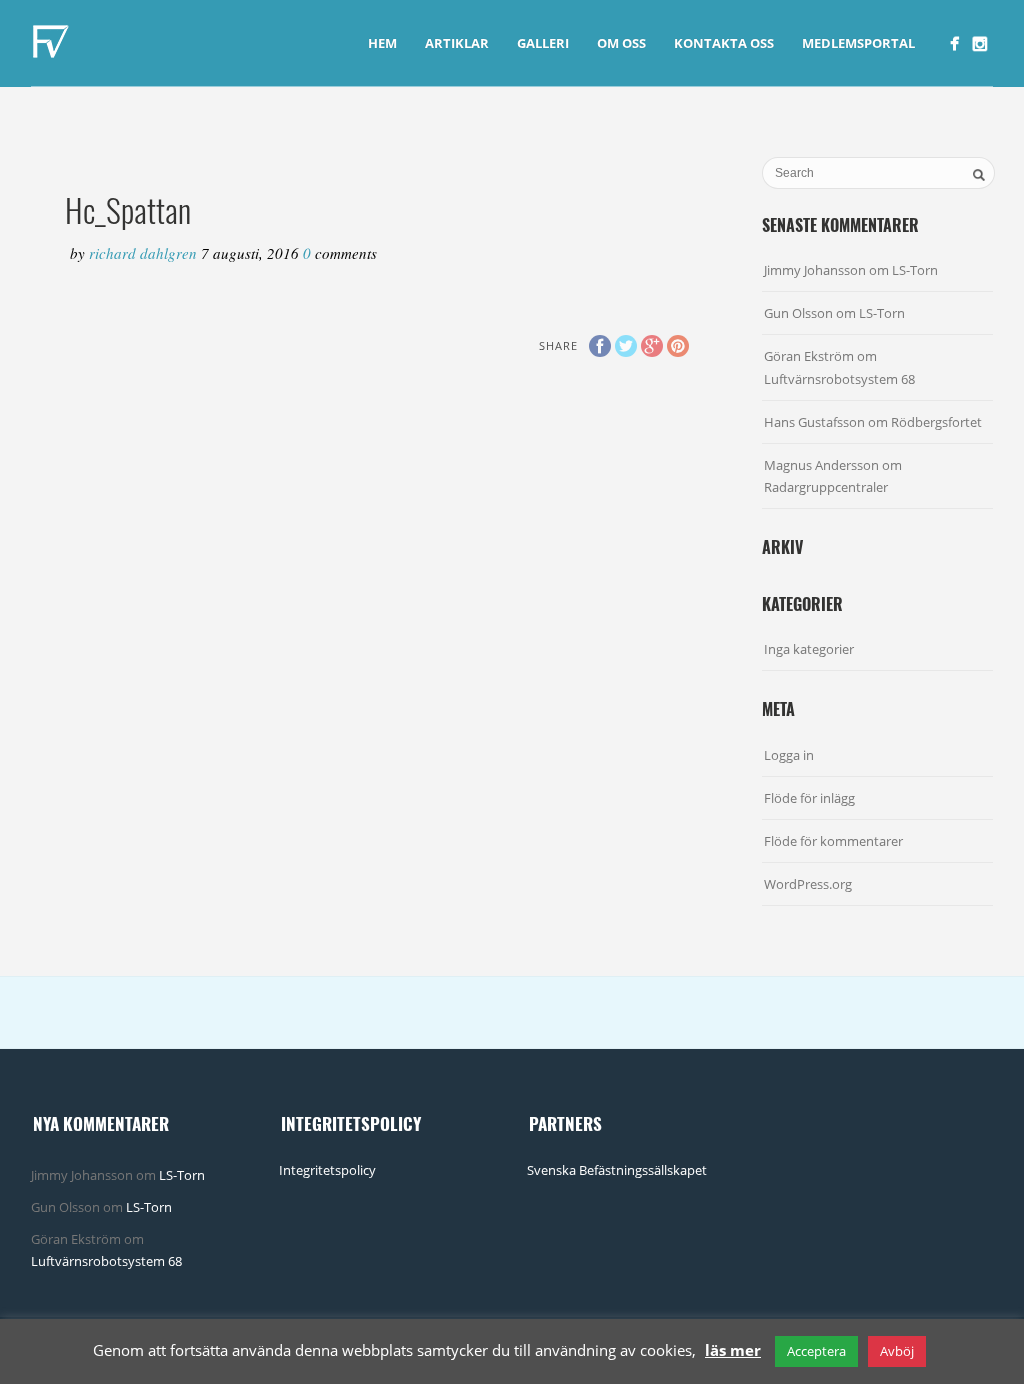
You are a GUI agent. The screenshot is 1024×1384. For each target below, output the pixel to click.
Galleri (543, 43)
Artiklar (457, 43)
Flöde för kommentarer (833, 841)
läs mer (733, 1350)
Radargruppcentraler (826, 487)
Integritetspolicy (327, 1170)
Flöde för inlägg (809, 798)
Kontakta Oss (724, 43)
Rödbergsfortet (936, 422)
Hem (382, 43)
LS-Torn (915, 270)
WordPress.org (808, 884)
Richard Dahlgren (145, 253)
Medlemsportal (858, 43)
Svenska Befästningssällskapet (617, 1170)
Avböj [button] (897, 1351)
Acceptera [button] (816, 1351)
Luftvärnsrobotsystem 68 (839, 379)
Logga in (789, 755)
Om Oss (621, 43)
